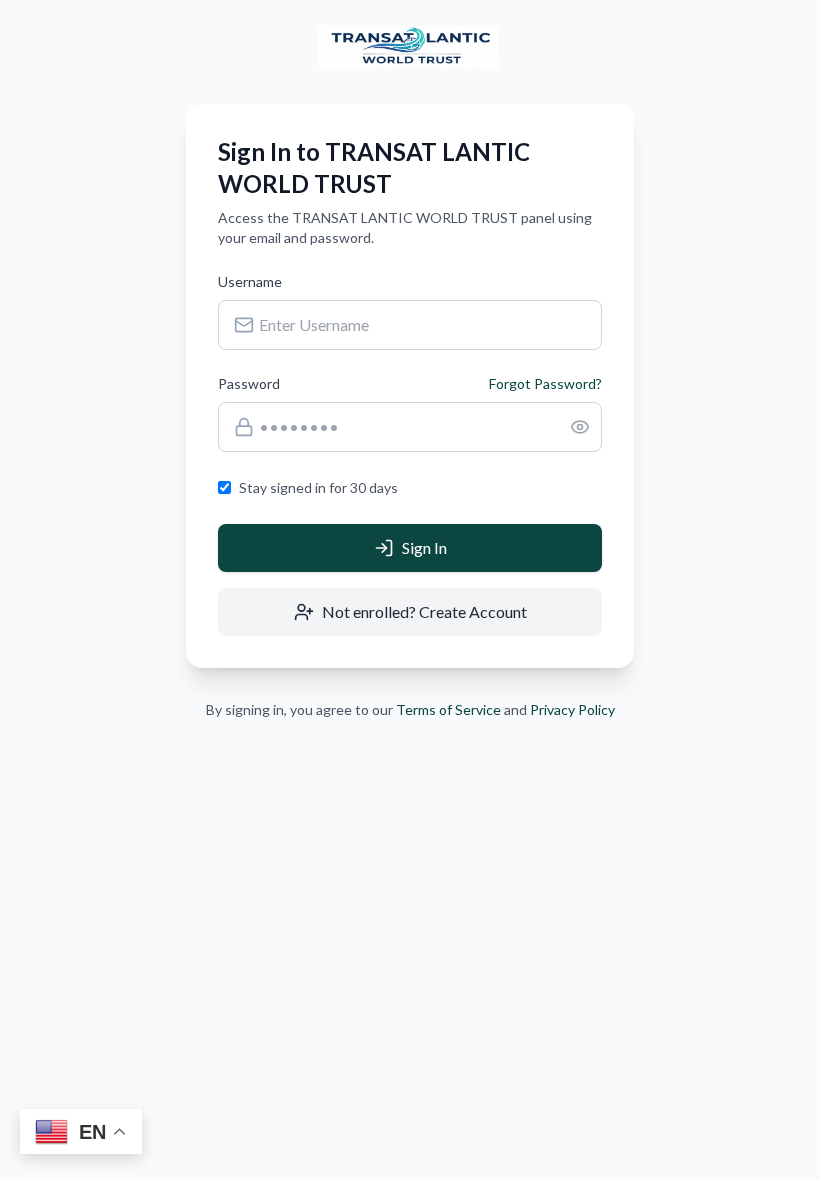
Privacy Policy (572, 709)
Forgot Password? (545, 383)
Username (250, 281)
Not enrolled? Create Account (424, 611)
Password (249, 383)
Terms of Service (448, 709)
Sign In (424, 547)
